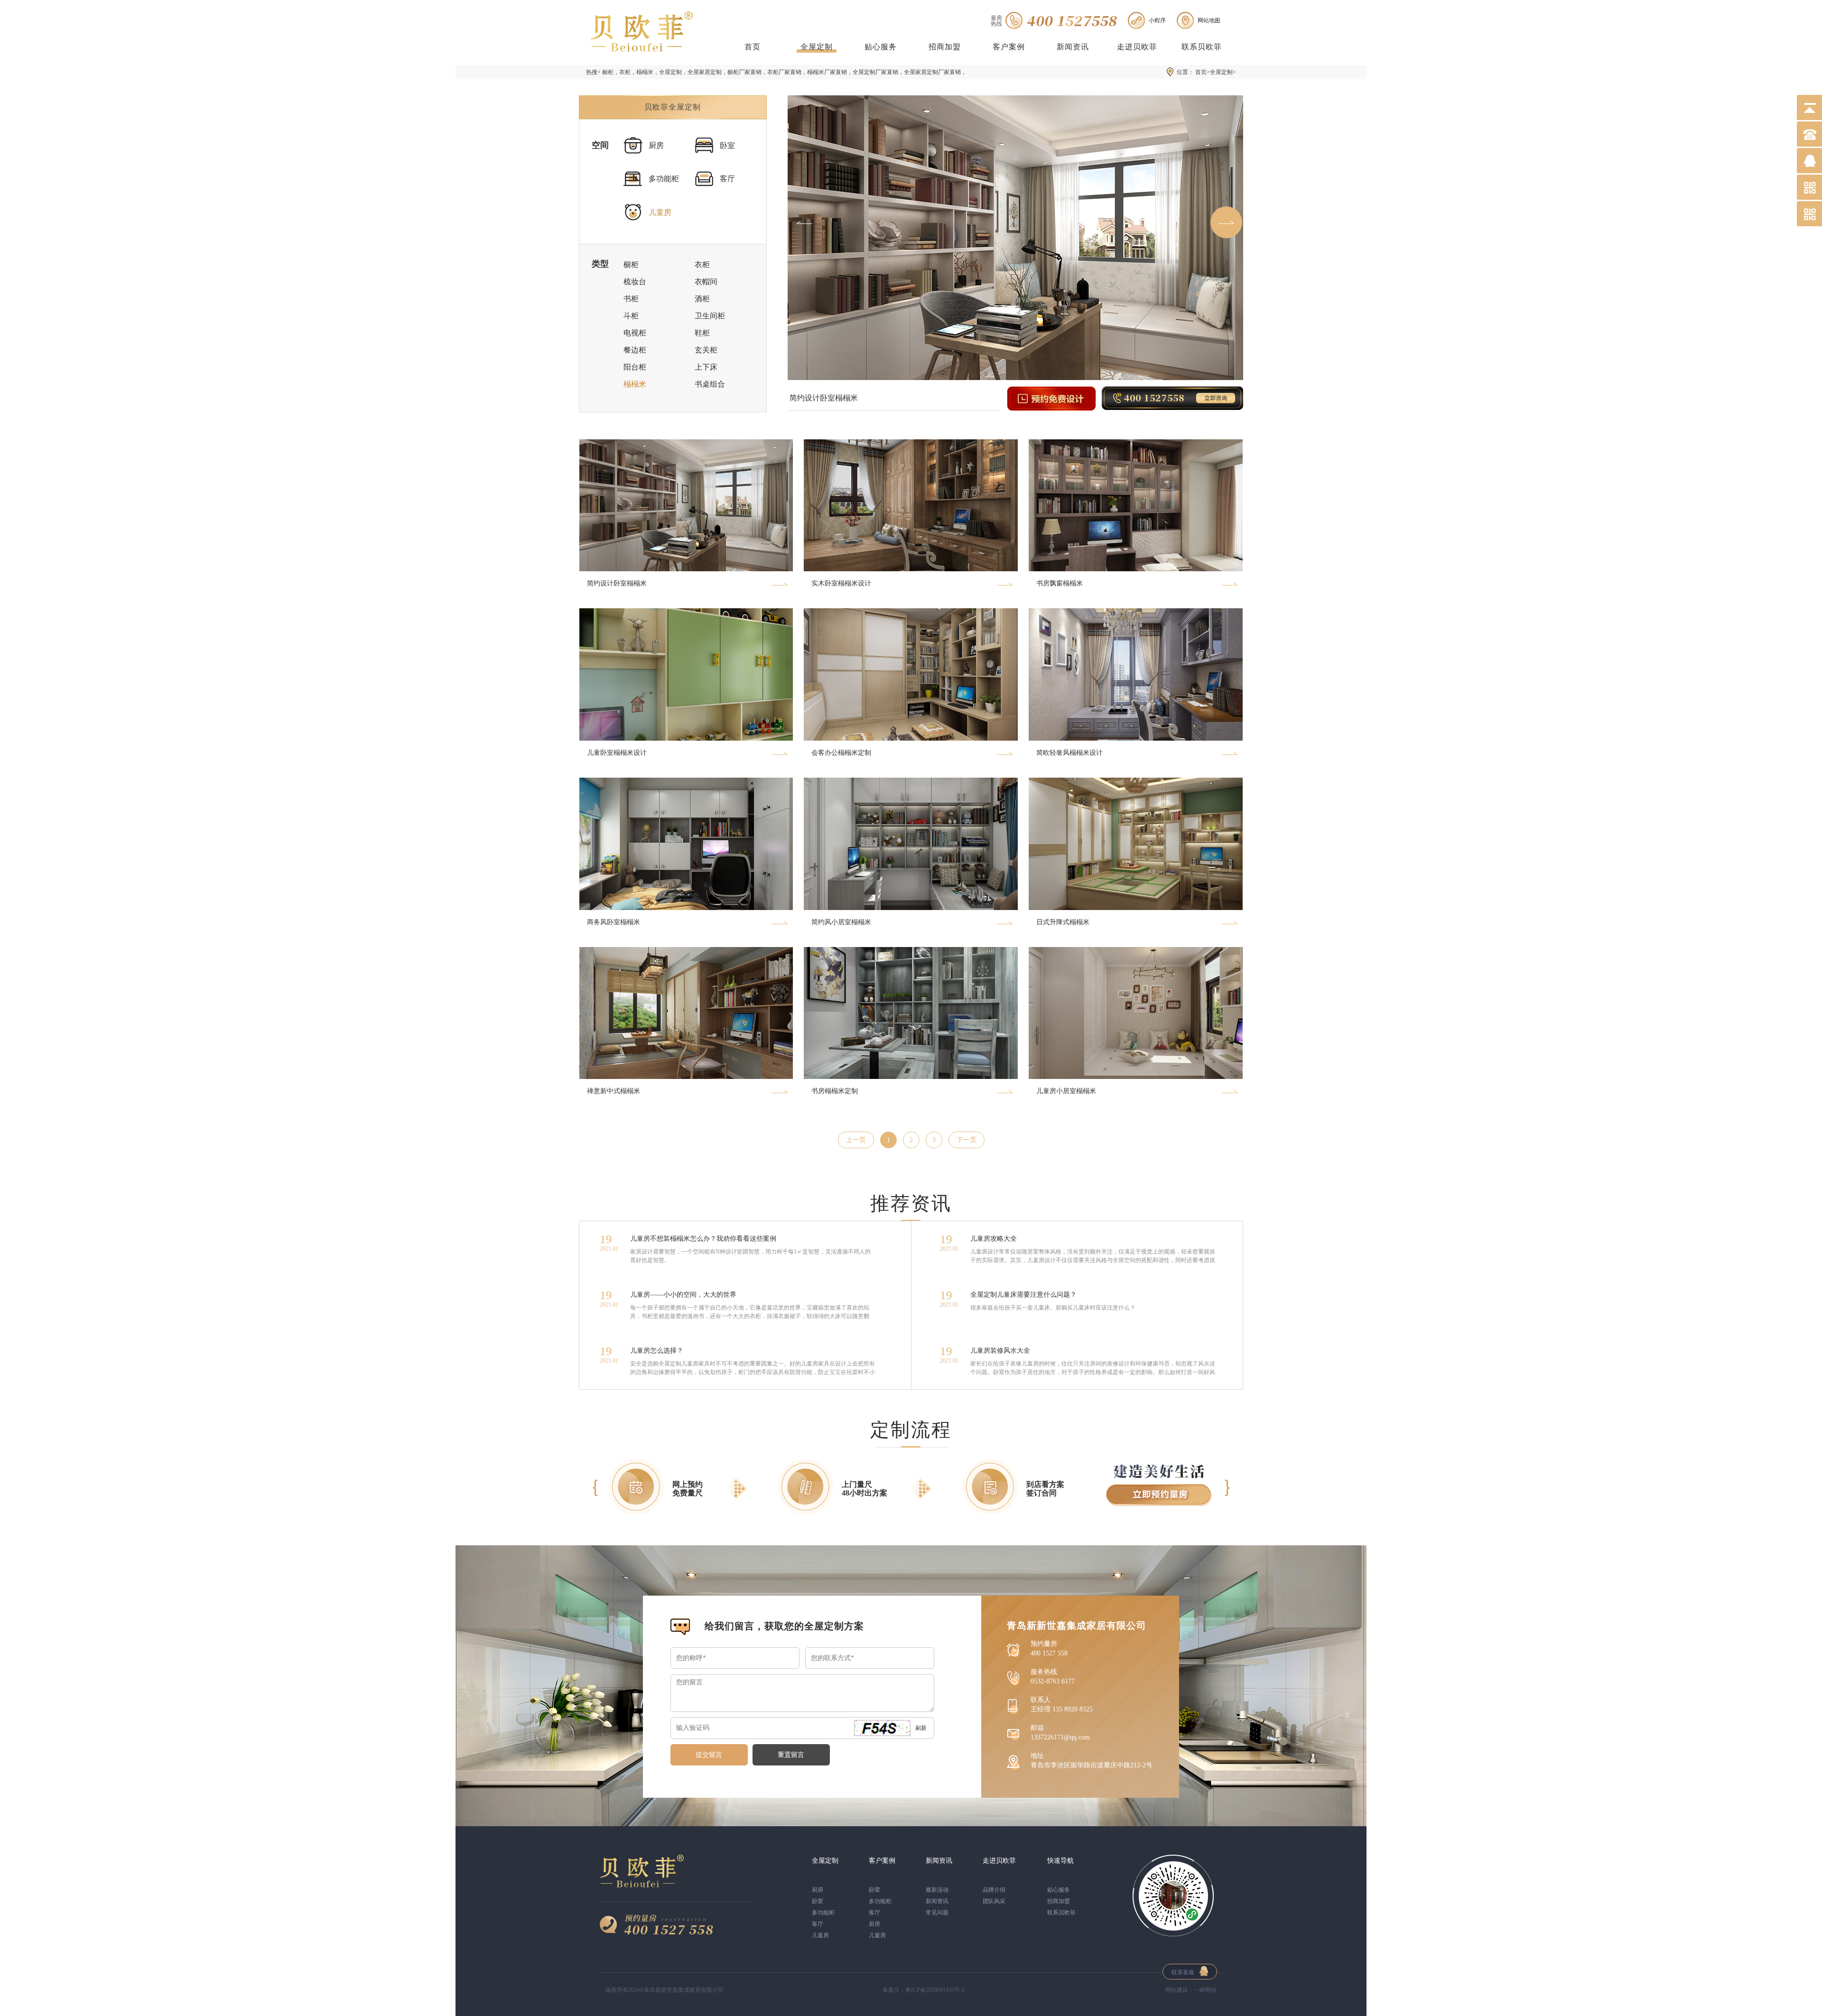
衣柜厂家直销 (784, 72)
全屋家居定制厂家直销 (932, 72)
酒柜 (702, 299)
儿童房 (660, 212)
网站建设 (1177, 1990)
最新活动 (937, 1890)
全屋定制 (817, 47)
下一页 (967, 1140)
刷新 (921, 1728)
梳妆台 (635, 282)
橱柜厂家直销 (744, 72)
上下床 (706, 367)
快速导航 (1060, 1861)
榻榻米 (645, 72)
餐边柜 (635, 350)
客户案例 (1009, 47)
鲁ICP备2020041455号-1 (935, 1990)
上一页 (856, 1140)
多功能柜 (664, 179)
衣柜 (625, 72)
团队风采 (994, 1901)
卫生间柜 (710, 316)
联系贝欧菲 (1202, 47)
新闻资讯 (1073, 47)
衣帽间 (706, 282)
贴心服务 (881, 47)
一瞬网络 (1205, 1990)
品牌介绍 (994, 1890)
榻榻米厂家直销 (827, 72)
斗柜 (631, 316)
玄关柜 (706, 350)
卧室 (727, 145)
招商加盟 (945, 47)
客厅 (727, 179)
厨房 (656, 145)
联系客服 (1183, 1972)
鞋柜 (702, 333)
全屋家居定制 (705, 72)
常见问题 (937, 1913)
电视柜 (635, 333)
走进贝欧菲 (1137, 47)
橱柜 (608, 72)
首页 (753, 47)
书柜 (631, 299)
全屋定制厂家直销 (875, 72)
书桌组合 (710, 384)
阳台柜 (635, 367)
